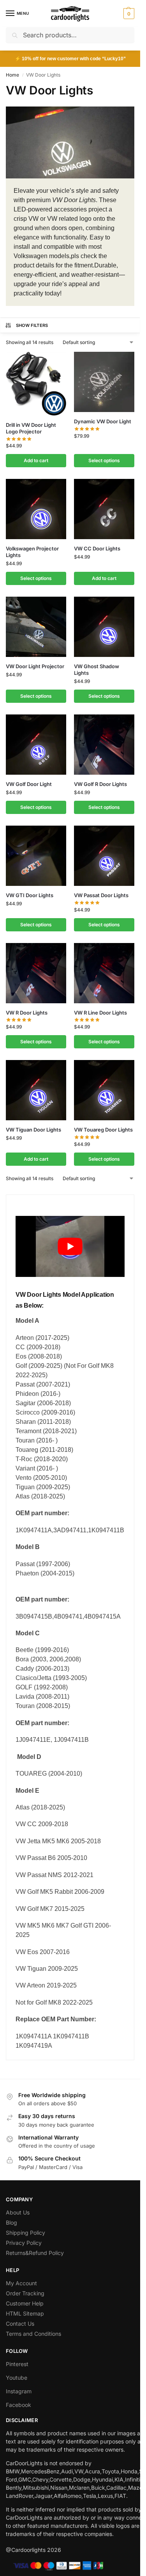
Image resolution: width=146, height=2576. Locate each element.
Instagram (19, 2391)
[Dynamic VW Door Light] (104, 382)
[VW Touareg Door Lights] (104, 1090)
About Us (18, 2212)
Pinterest (17, 2364)
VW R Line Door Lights (100, 1013)
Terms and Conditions (33, 2334)
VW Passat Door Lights (101, 895)
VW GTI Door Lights (30, 895)
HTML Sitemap (25, 2313)
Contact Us (20, 2324)
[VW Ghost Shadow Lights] (104, 627)
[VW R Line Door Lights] (104, 973)
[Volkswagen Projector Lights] (36, 509)
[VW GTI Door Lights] (36, 856)
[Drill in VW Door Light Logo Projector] (36, 384)
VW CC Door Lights (97, 548)
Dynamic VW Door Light (103, 421)
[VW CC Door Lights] (104, 509)
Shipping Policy (26, 2233)
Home (12, 75)
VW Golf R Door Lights (100, 784)
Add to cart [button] (36, 460)
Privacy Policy (24, 2243)
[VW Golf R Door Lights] (104, 745)
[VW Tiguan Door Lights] (36, 1090)
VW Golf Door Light (29, 784)
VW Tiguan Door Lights (33, 1130)
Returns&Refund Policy (35, 2253)
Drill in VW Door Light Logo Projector (31, 428)
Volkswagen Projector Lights (32, 552)
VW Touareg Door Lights (103, 1130)
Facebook (18, 2405)
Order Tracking (25, 2293)
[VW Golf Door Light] (36, 745)
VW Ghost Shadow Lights (97, 670)
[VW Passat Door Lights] (104, 856)
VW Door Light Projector (35, 666)
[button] (128, 14)
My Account (21, 2283)
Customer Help (25, 2303)
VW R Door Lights (27, 1013)
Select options (104, 460)
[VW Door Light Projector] (36, 627)
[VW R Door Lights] (36, 973)
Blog (11, 2222)
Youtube (17, 2378)
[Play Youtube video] (70, 1246)
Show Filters (32, 325)
